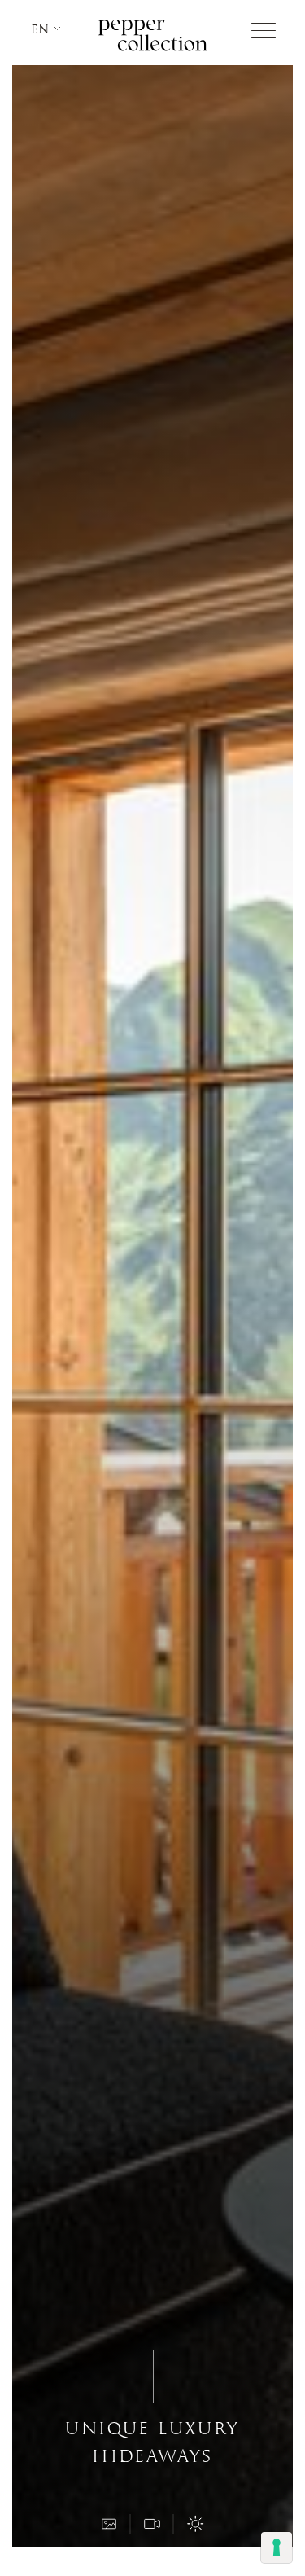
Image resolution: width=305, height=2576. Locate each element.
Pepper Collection (153, 35)
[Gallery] (110, 2524)
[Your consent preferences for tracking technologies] (277, 2547)
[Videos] (153, 2524)
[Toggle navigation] (264, 31)
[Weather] (196, 2524)
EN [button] (43, 29)
